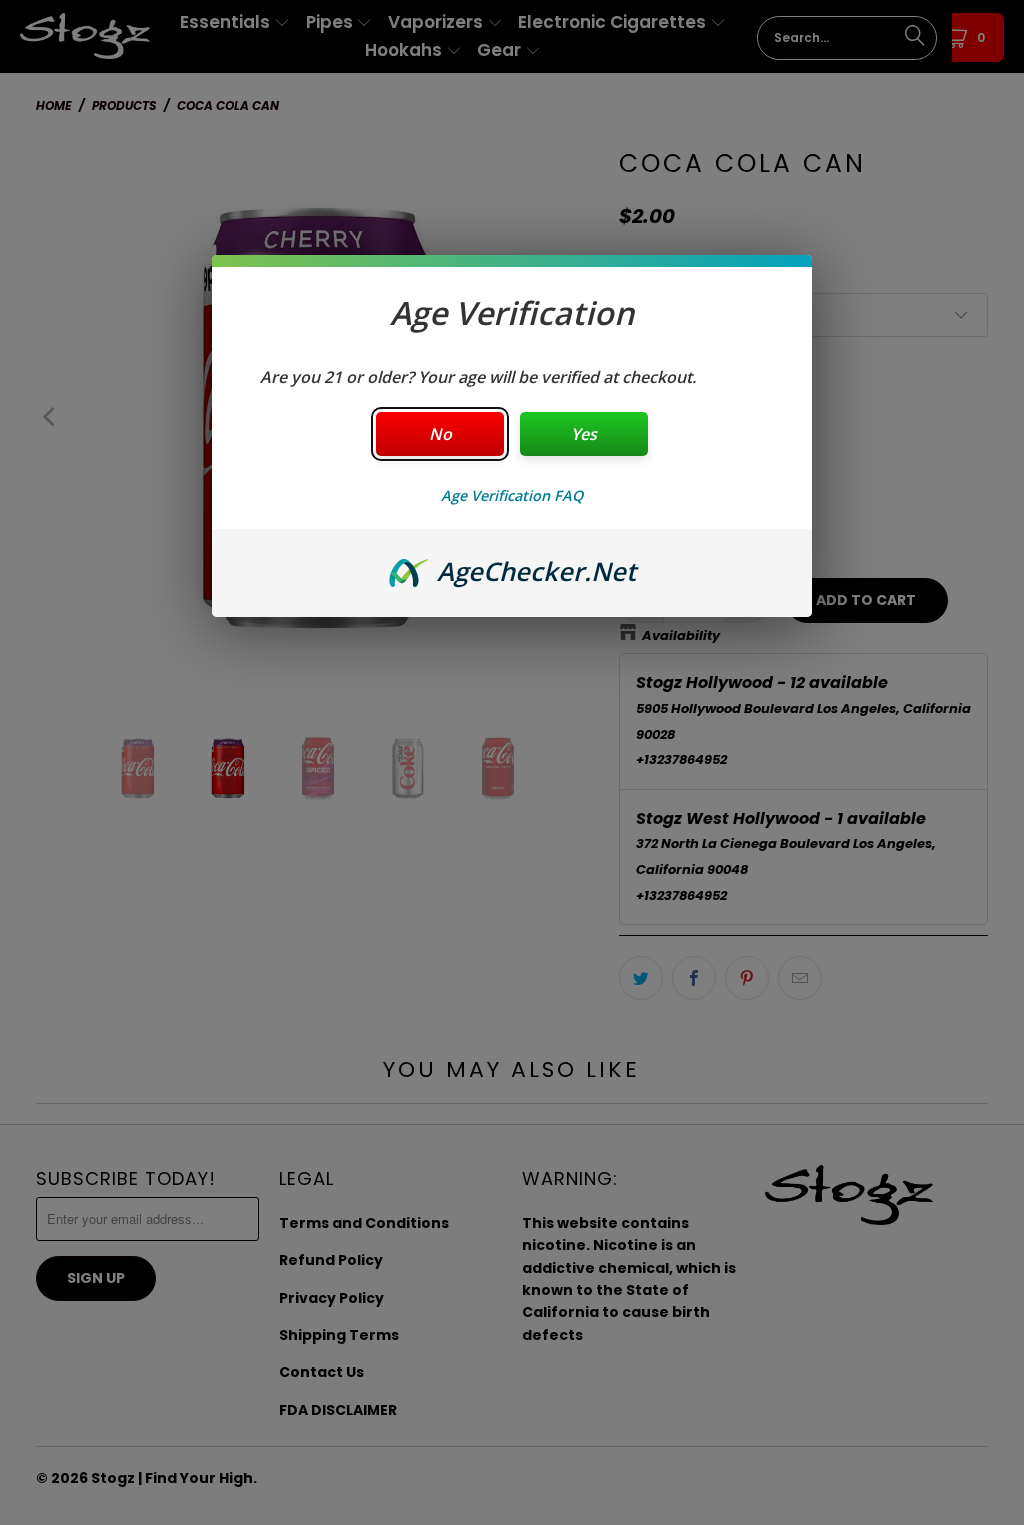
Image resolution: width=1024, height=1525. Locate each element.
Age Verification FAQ (512, 495)
